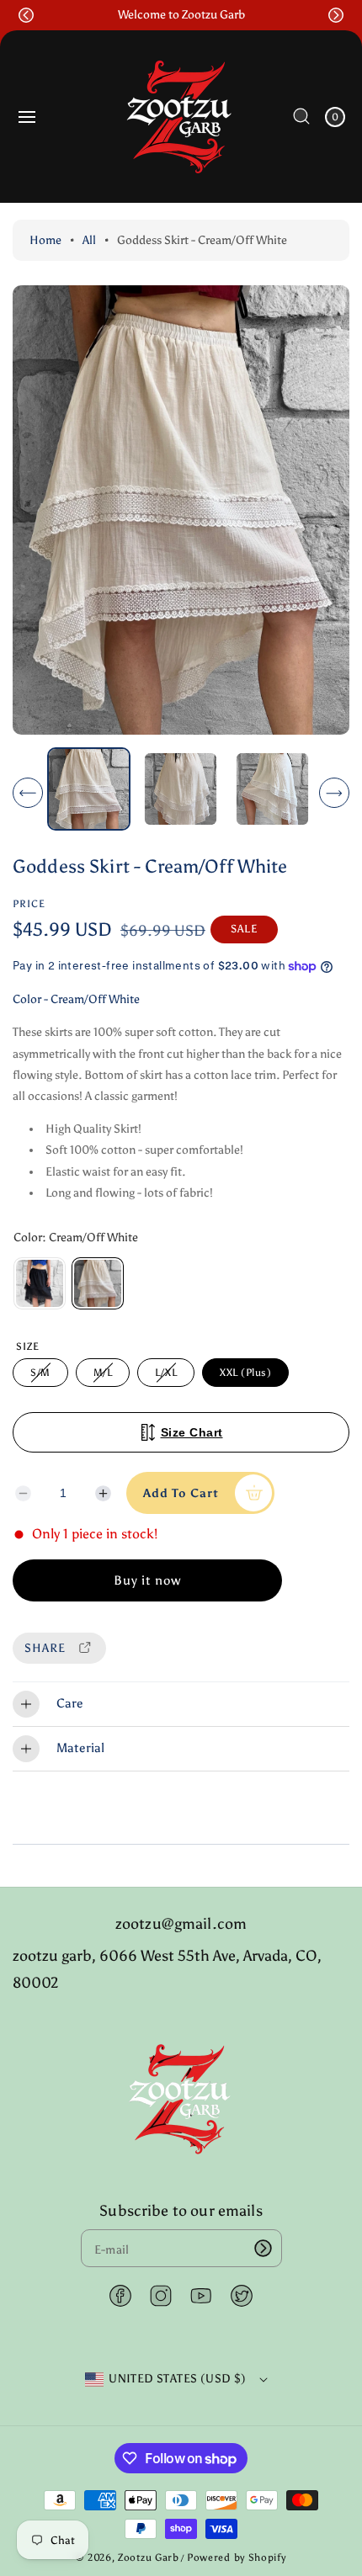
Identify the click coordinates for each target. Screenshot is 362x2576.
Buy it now (147, 1580)
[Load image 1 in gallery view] (89, 789)
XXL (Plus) (245, 1373)
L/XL (169, 1376)
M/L (106, 1376)
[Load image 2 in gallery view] (181, 789)
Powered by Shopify (237, 2557)
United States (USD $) (177, 2379)
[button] (26, 15)
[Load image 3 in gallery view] (272, 789)
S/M (43, 1376)
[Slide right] (334, 793)
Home (45, 240)
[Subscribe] (264, 2248)
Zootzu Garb (149, 2557)
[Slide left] (28, 793)
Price (29, 904)
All (89, 240)
